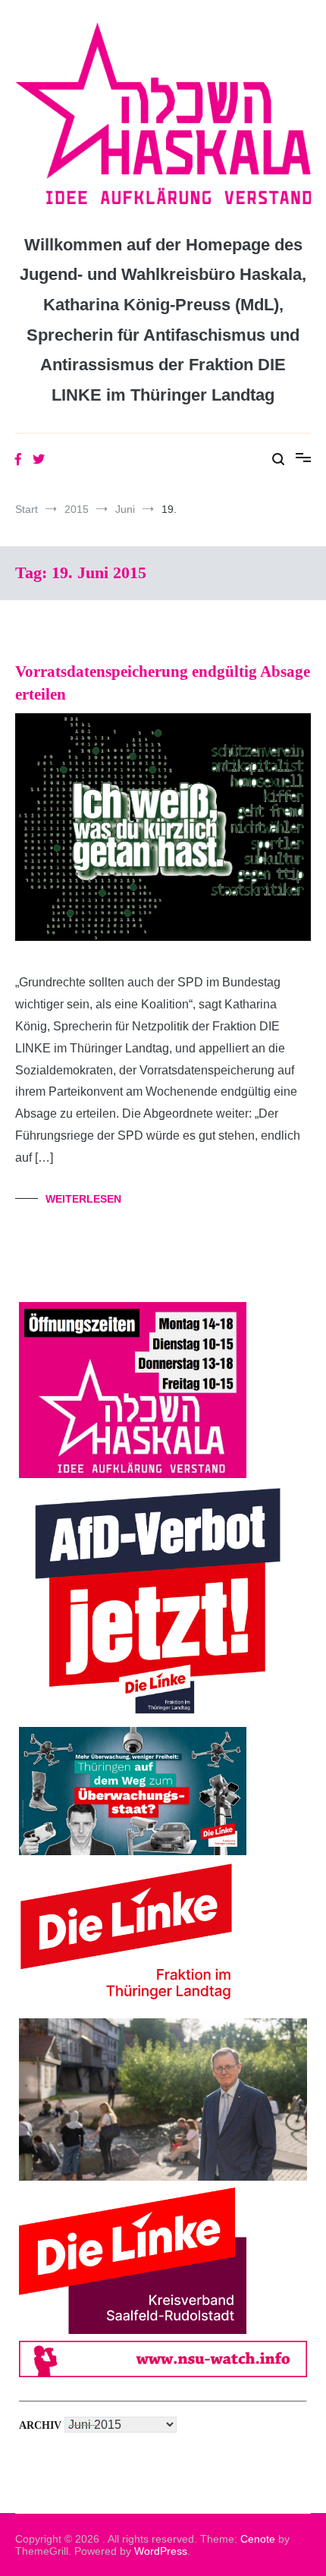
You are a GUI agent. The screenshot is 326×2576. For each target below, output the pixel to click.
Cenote (258, 2539)
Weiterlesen (83, 1199)
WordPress (161, 2551)
